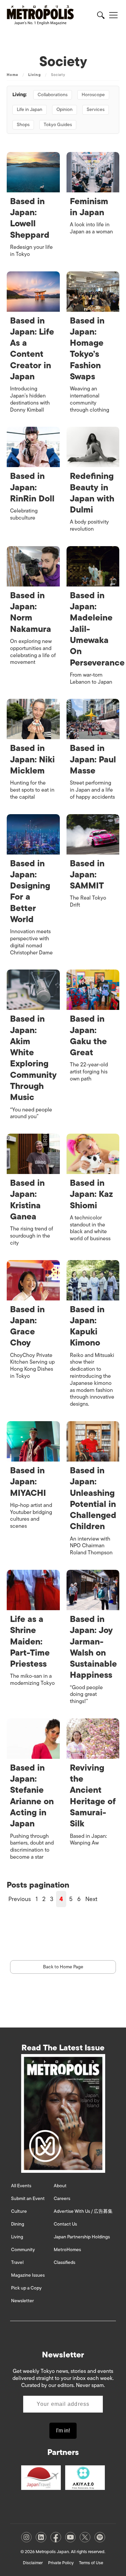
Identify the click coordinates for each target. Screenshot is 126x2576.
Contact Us (65, 2224)
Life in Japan (30, 109)
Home (12, 75)
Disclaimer (33, 2563)
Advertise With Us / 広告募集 (83, 2211)
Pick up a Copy (26, 2288)
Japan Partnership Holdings (82, 2237)
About (60, 2186)
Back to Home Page (63, 1967)
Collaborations (53, 95)
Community (23, 2250)
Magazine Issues (28, 2275)
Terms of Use (91, 2563)
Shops (23, 125)
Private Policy (61, 2563)
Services (96, 109)
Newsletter (23, 2301)
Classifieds (65, 2262)
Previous (20, 1899)
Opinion (65, 109)
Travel (17, 2262)
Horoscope (93, 95)
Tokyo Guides (58, 125)
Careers (62, 2199)
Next (91, 1899)
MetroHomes (67, 2250)
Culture (19, 2211)
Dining (18, 2224)
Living (35, 75)
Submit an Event (28, 2199)
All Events (21, 2186)
